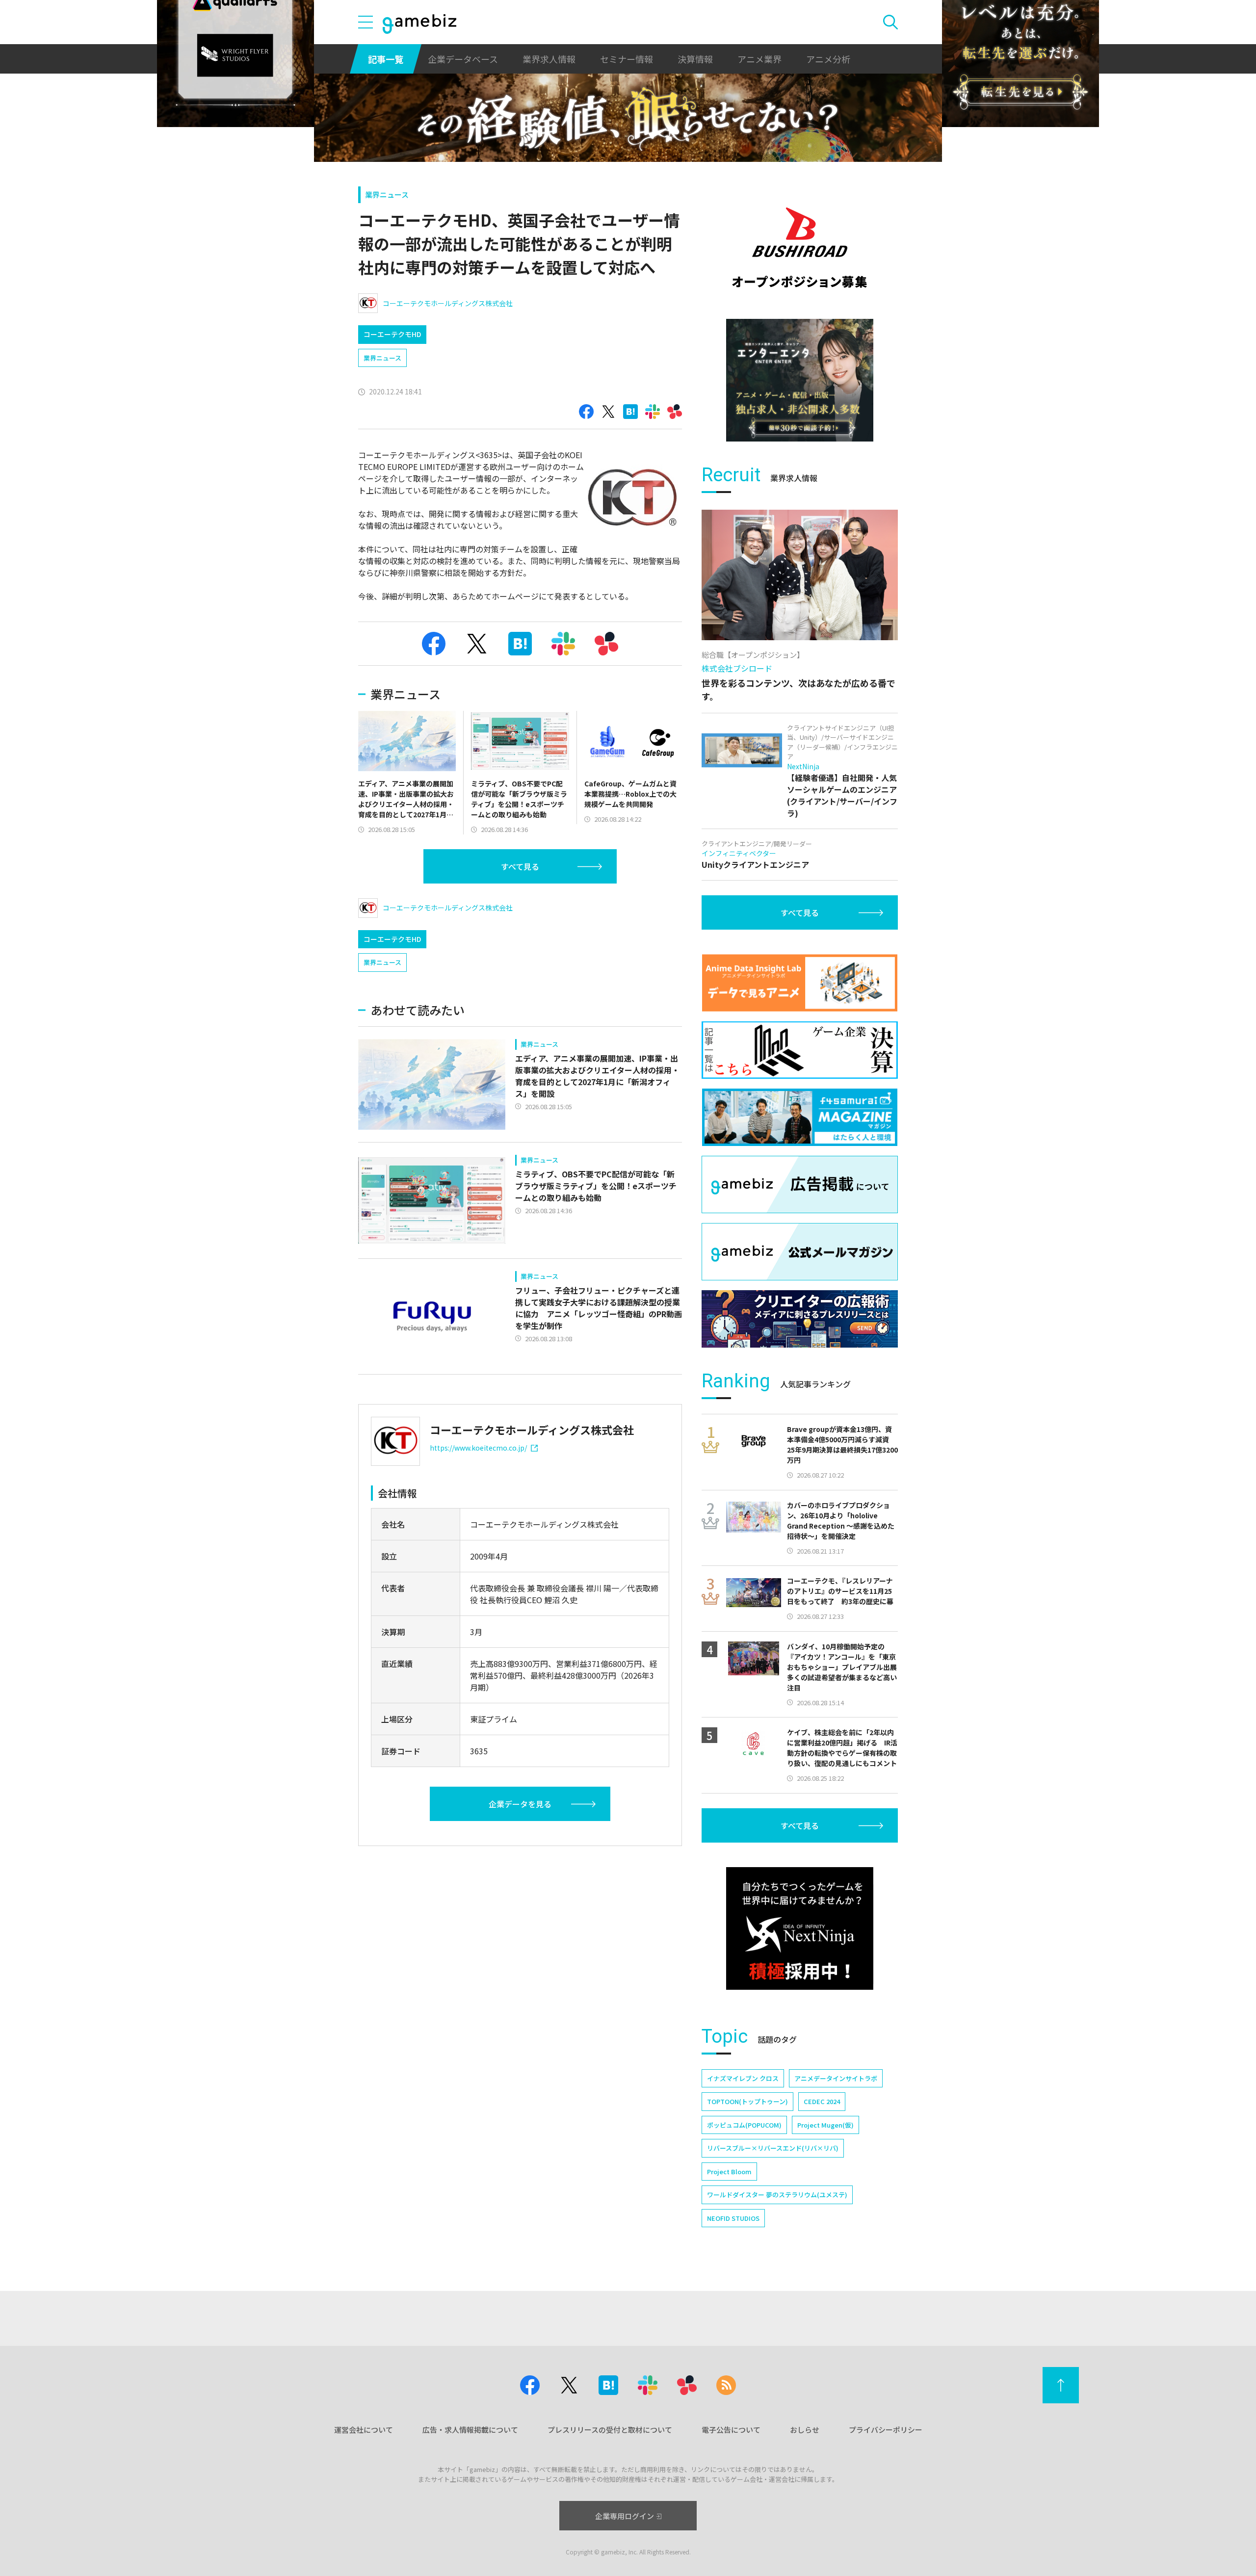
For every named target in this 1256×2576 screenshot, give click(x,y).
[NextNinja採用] (800, 1928)
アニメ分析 (828, 59)
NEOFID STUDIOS (733, 2218)
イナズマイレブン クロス (743, 2078)
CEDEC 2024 (822, 2101)
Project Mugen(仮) (825, 2125)
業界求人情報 (549, 59)
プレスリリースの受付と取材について (610, 2430)
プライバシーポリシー (886, 2430)
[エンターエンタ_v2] (800, 380)
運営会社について (364, 2430)
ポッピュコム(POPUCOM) (744, 2125)
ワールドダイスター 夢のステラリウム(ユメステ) (777, 2195)
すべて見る (520, 866)
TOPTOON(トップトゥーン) (747, 2101)
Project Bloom (729, 2172)
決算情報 (695, 59)
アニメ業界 (759, 59)
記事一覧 (386, 59)
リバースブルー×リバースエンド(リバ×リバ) (773, 2148)
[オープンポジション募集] (800, 248)
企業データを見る (520, 1804)
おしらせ (805, 2430)
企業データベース (463, 59)
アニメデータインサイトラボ (836, 2078)
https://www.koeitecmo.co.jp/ (478, 1448)
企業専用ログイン (625, 2516)
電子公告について (731, 2430)
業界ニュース (387, 195)
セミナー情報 (627, 59)
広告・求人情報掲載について (470, 2430)
